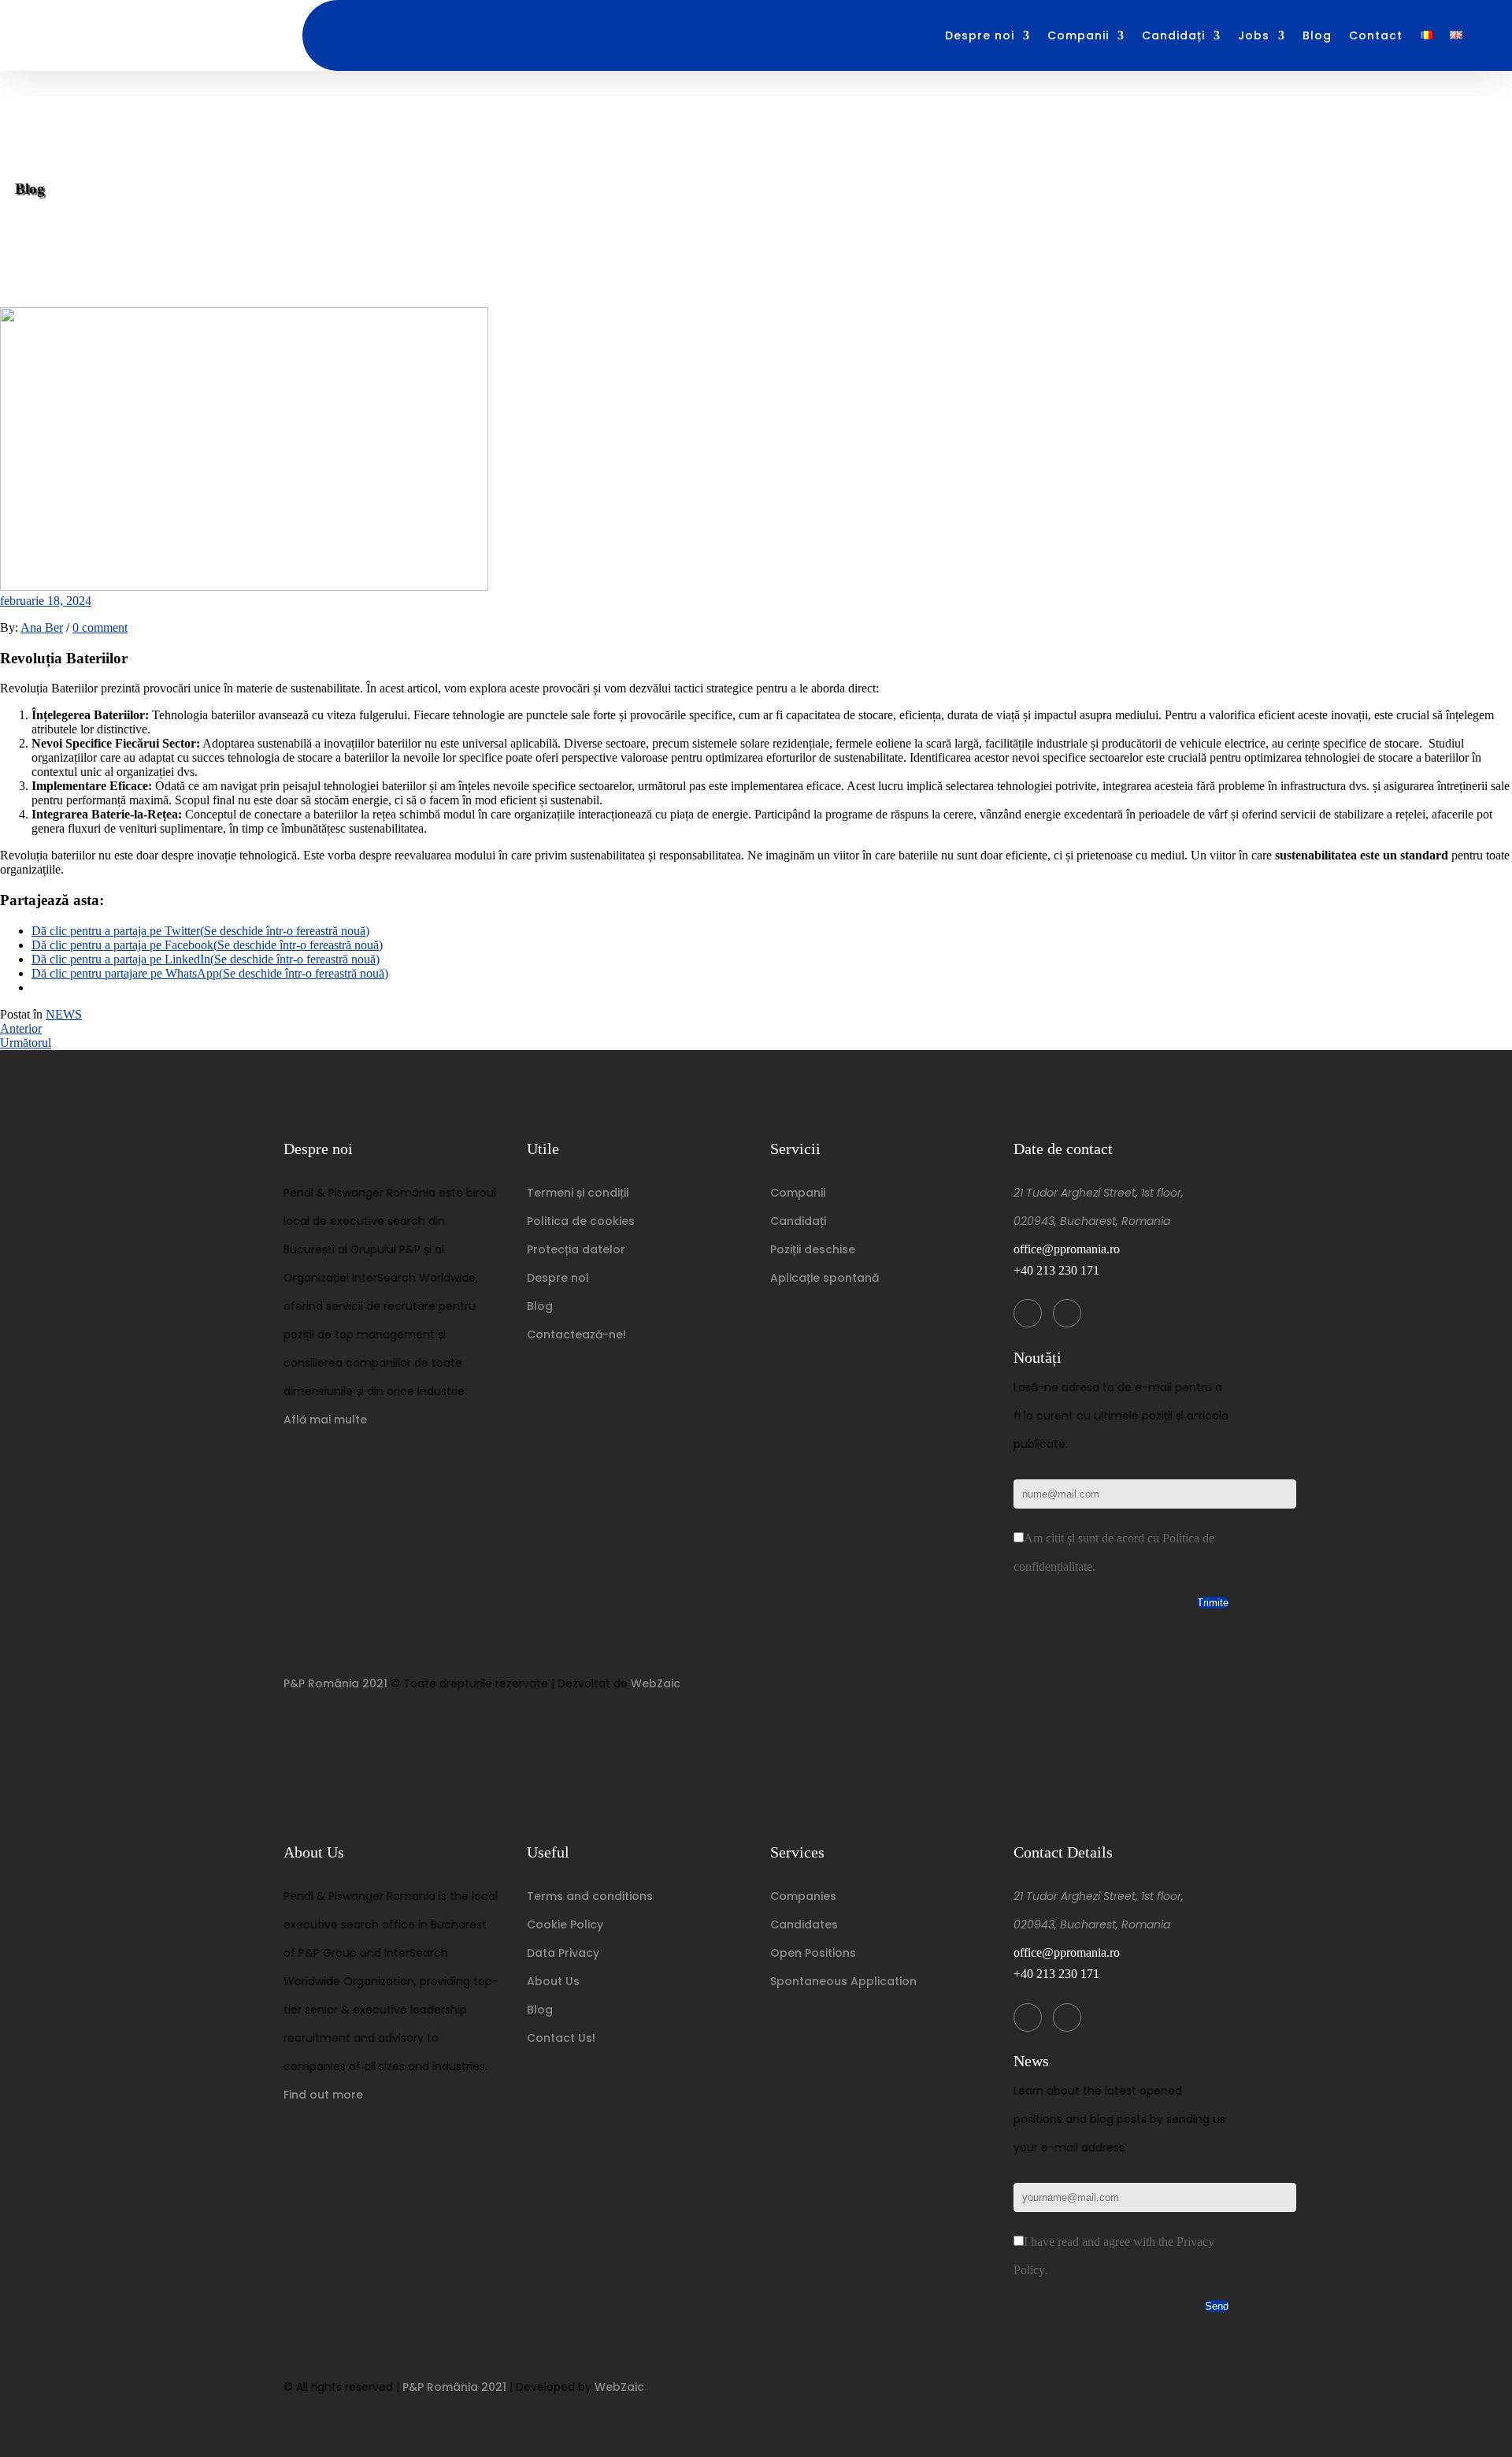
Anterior (21, 1028)
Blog (1317, 36)
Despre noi (980, 36)
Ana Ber (42, 627)
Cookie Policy (565, 1924)
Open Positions (813, 1953)
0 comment (100, 627)
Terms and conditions (590, 1896)
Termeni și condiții (578, 1193)
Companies (803, 1896)
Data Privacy (563, 1953)
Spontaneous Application (843, 1981)
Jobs (1254, 36)
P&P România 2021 (335, 1683)
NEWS (64, 1014)
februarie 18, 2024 (46, 601)
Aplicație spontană (825, 1278)
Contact (1376, 36)
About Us (553, 1981)
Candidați (1173, 36)
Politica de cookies (581, 1221)
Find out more (323, 2095)
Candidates (804, 1924)
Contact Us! (561, 2038)
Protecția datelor (576, 1249)
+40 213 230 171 (1056, 1270)
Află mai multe (325, 1420)
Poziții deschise (813, 1249)
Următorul (26, 1043)
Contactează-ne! (576, 1334)
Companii (1078, 36)
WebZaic (656, 1683)
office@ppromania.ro (1067, 1249)
